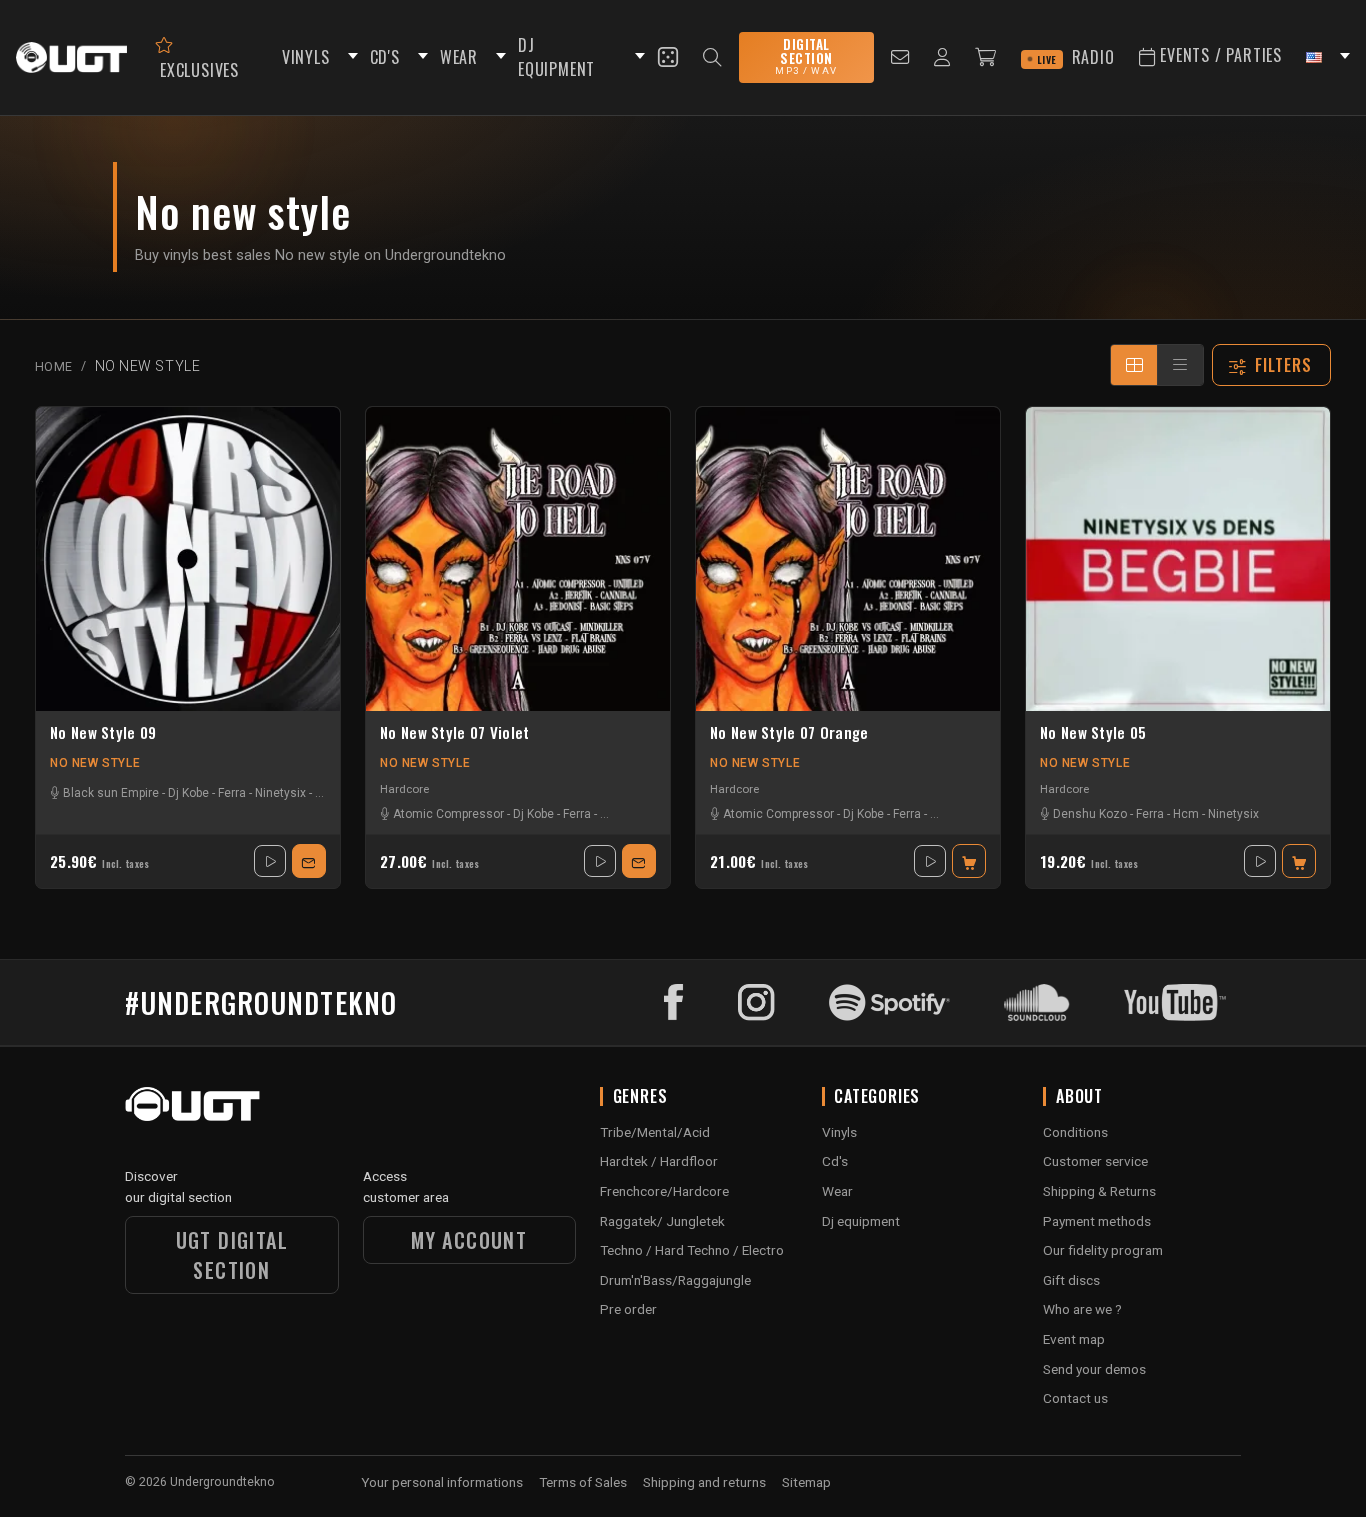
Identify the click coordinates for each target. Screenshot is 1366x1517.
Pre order (628, 1309)
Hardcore (404, 789)
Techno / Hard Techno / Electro (692, 1250)
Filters (1284, 365)
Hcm (1186, 814)
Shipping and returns (704, 1482)
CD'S (385, 57)
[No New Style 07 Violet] (518, 559)
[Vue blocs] (1134, 365)
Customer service (1095, 1161)
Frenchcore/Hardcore (664, 1191)
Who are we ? (1082, 1309)
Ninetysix (280, 793)
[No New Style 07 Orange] (848, 559)
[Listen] (270, 861)
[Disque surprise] (668, 57)
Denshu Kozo (1090, 814)
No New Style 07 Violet (455, 733)
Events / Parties (1218, 55)
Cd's (835, 1161)
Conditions (1075, 1132)
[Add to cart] (969, 861)
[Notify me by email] (309, 861)
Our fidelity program (1103, 1250)
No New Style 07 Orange (789, 733)
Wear (837, 1191)
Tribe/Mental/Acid (655, 1132)
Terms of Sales (583, 1482)
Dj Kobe (188, 793)
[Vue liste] (1180, 365)
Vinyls (839, 1132)
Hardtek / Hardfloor (659, 1161)
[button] (350, 57)
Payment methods (1097, 1221)
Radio (1076, 57)
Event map (1074, 1339)
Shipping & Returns (1099, 1191)
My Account (469, 1240)
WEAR (459, 57)
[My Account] (942, 57)
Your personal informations (442, 1482)
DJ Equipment (556, 57)
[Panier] (986, 57)
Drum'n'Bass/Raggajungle (675, 1280)
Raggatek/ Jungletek (662, 1221)
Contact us (1075, 1398)
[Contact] (900, 57)
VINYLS (306, 57)
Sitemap (806, 1482)
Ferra (232, 793)
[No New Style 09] (188, 559)
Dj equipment (861, 1221)
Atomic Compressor (448, 814)
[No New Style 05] (1178, 559)
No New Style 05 (1093, 733)
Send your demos (1094, 1369)
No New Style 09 (103, 733)
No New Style (95, 763)
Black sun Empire (111, 793)
